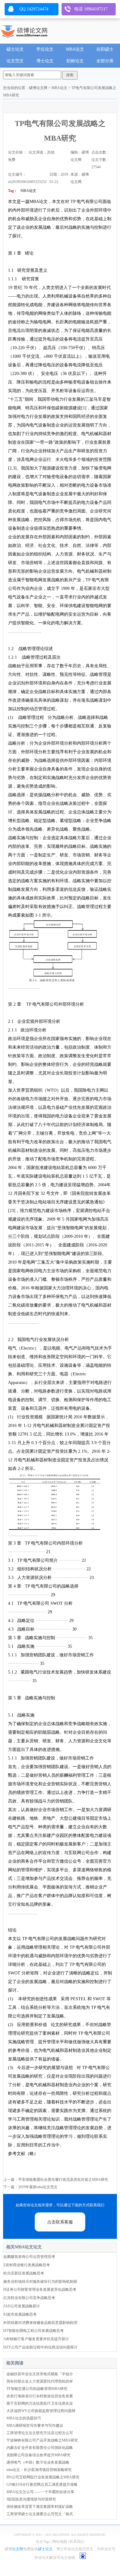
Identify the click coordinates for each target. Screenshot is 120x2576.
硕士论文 (15, 49)
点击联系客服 (60, 2222)
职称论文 (75, 61)
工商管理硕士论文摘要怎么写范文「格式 (40, 2514)
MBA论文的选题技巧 (24, 2418)
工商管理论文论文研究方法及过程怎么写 (40, 2433)
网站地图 (60, 2542)
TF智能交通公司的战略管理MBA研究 (37, 2389)
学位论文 (45, 49)
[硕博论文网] (24, 30)
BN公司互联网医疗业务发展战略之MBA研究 (43, 2477)
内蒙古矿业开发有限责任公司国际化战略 (40, 2448)
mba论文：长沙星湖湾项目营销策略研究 (39, 2470)
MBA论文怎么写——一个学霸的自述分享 (40, 2492)
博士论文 (45, 61)
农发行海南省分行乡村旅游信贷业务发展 (40, 2396)
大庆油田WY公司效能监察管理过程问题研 (41, 2411)
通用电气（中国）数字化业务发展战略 (38, 2462)
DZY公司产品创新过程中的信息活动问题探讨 (40, 2347)
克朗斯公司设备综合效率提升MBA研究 (38, 2455)
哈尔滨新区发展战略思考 (24, 2273)
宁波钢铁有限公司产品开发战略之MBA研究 (42, 2440)
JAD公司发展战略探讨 (22, 2306)
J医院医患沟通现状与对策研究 (31, 2499)
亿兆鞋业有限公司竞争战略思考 (29, 2298)
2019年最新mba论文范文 (38, 2187)
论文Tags (43, 2542)
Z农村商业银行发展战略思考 (27, 2265)
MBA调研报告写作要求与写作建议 (35, 2426)
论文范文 (15, 61)
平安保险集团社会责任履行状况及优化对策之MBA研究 (63, 2180)
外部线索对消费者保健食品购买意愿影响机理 (40, 2323)
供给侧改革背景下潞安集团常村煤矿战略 (40, 2507)
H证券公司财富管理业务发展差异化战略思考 (40, 2290)
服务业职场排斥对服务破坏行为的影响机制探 (40, 2282)
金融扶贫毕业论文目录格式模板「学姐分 (40, 2374)
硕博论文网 (38, 88)
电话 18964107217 (91, 9)
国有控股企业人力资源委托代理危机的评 (40, 2381)
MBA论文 (75, 49)
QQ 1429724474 (34, 9)
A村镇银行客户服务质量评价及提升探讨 (36, 2339)
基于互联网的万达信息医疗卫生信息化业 (40, 2403)
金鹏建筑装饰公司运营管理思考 (29, 2257)
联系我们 (77, 2542)
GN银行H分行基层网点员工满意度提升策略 (42, 2484)
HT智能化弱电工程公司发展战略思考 (34, 2331)
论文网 (18, 2549)
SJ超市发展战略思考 (20, 2314)
